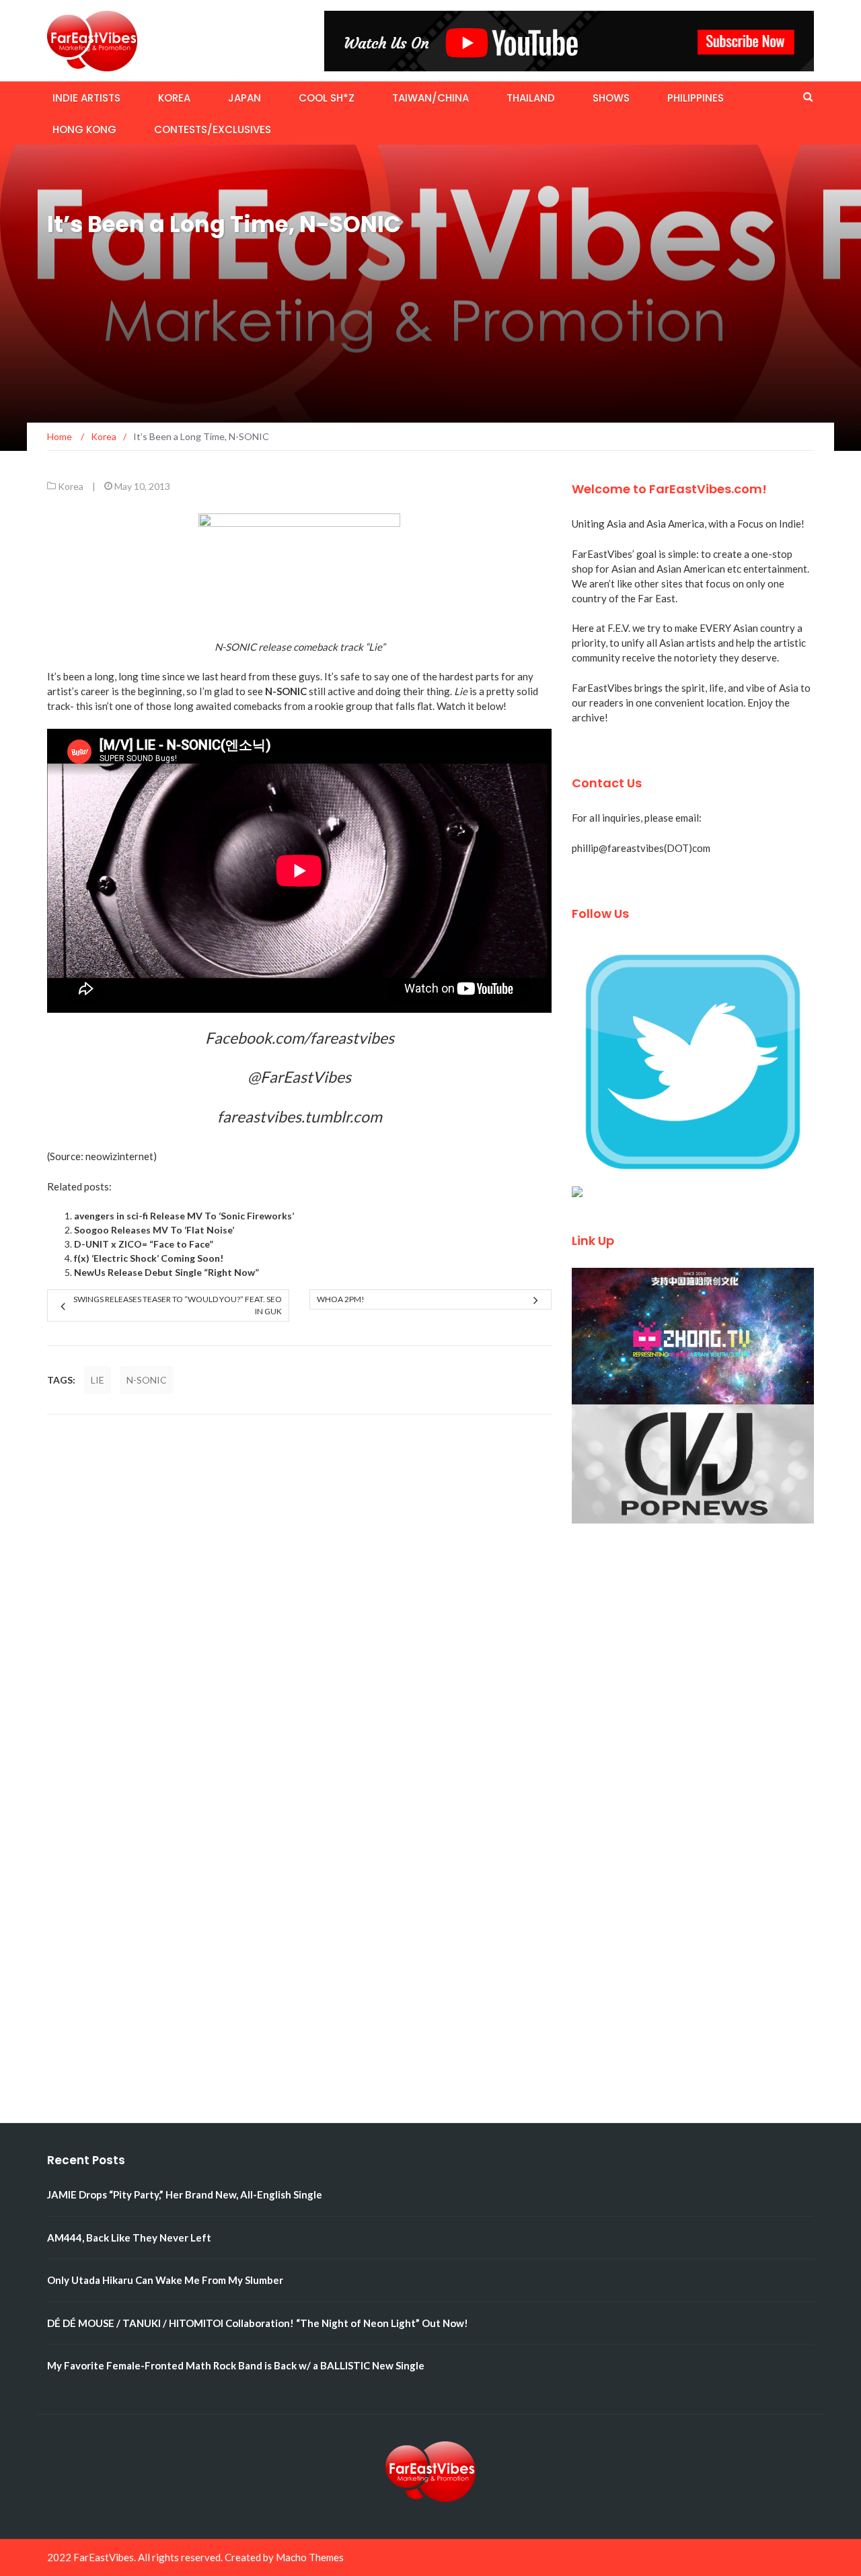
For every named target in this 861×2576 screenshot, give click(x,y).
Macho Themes (310, 2557)
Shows (611, 98)
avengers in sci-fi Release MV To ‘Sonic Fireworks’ (184, 1216)
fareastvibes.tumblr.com (300, 1116)
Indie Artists (86, 98)
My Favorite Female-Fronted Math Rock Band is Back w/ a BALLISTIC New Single (236, 2365)
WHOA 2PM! (341, 1299)
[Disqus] (299, 1603)
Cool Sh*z (327, 98)
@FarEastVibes (299, 1077)
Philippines (696, 98)
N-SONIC (147, 1380)
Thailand (531, 98)
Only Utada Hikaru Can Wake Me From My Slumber (165, 2280)
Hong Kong (84, 130)
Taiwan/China (430, 98)
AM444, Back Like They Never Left (129, 2238)
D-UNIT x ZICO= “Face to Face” (144, 1244)
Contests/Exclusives (213, 130)
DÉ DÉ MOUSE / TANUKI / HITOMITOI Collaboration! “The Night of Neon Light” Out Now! (258, 2323)
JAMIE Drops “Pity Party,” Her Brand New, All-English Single (185, 2194)
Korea (174, 98)
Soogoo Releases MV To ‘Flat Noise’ (154, 1230)
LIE (98, 1380)
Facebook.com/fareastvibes (300, 1038)
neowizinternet (119, 1156)
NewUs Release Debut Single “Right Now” (166, 1272)
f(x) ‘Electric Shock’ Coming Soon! (149, 1258)
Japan (245, 98)
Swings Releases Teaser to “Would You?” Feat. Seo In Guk (178, 1305)
